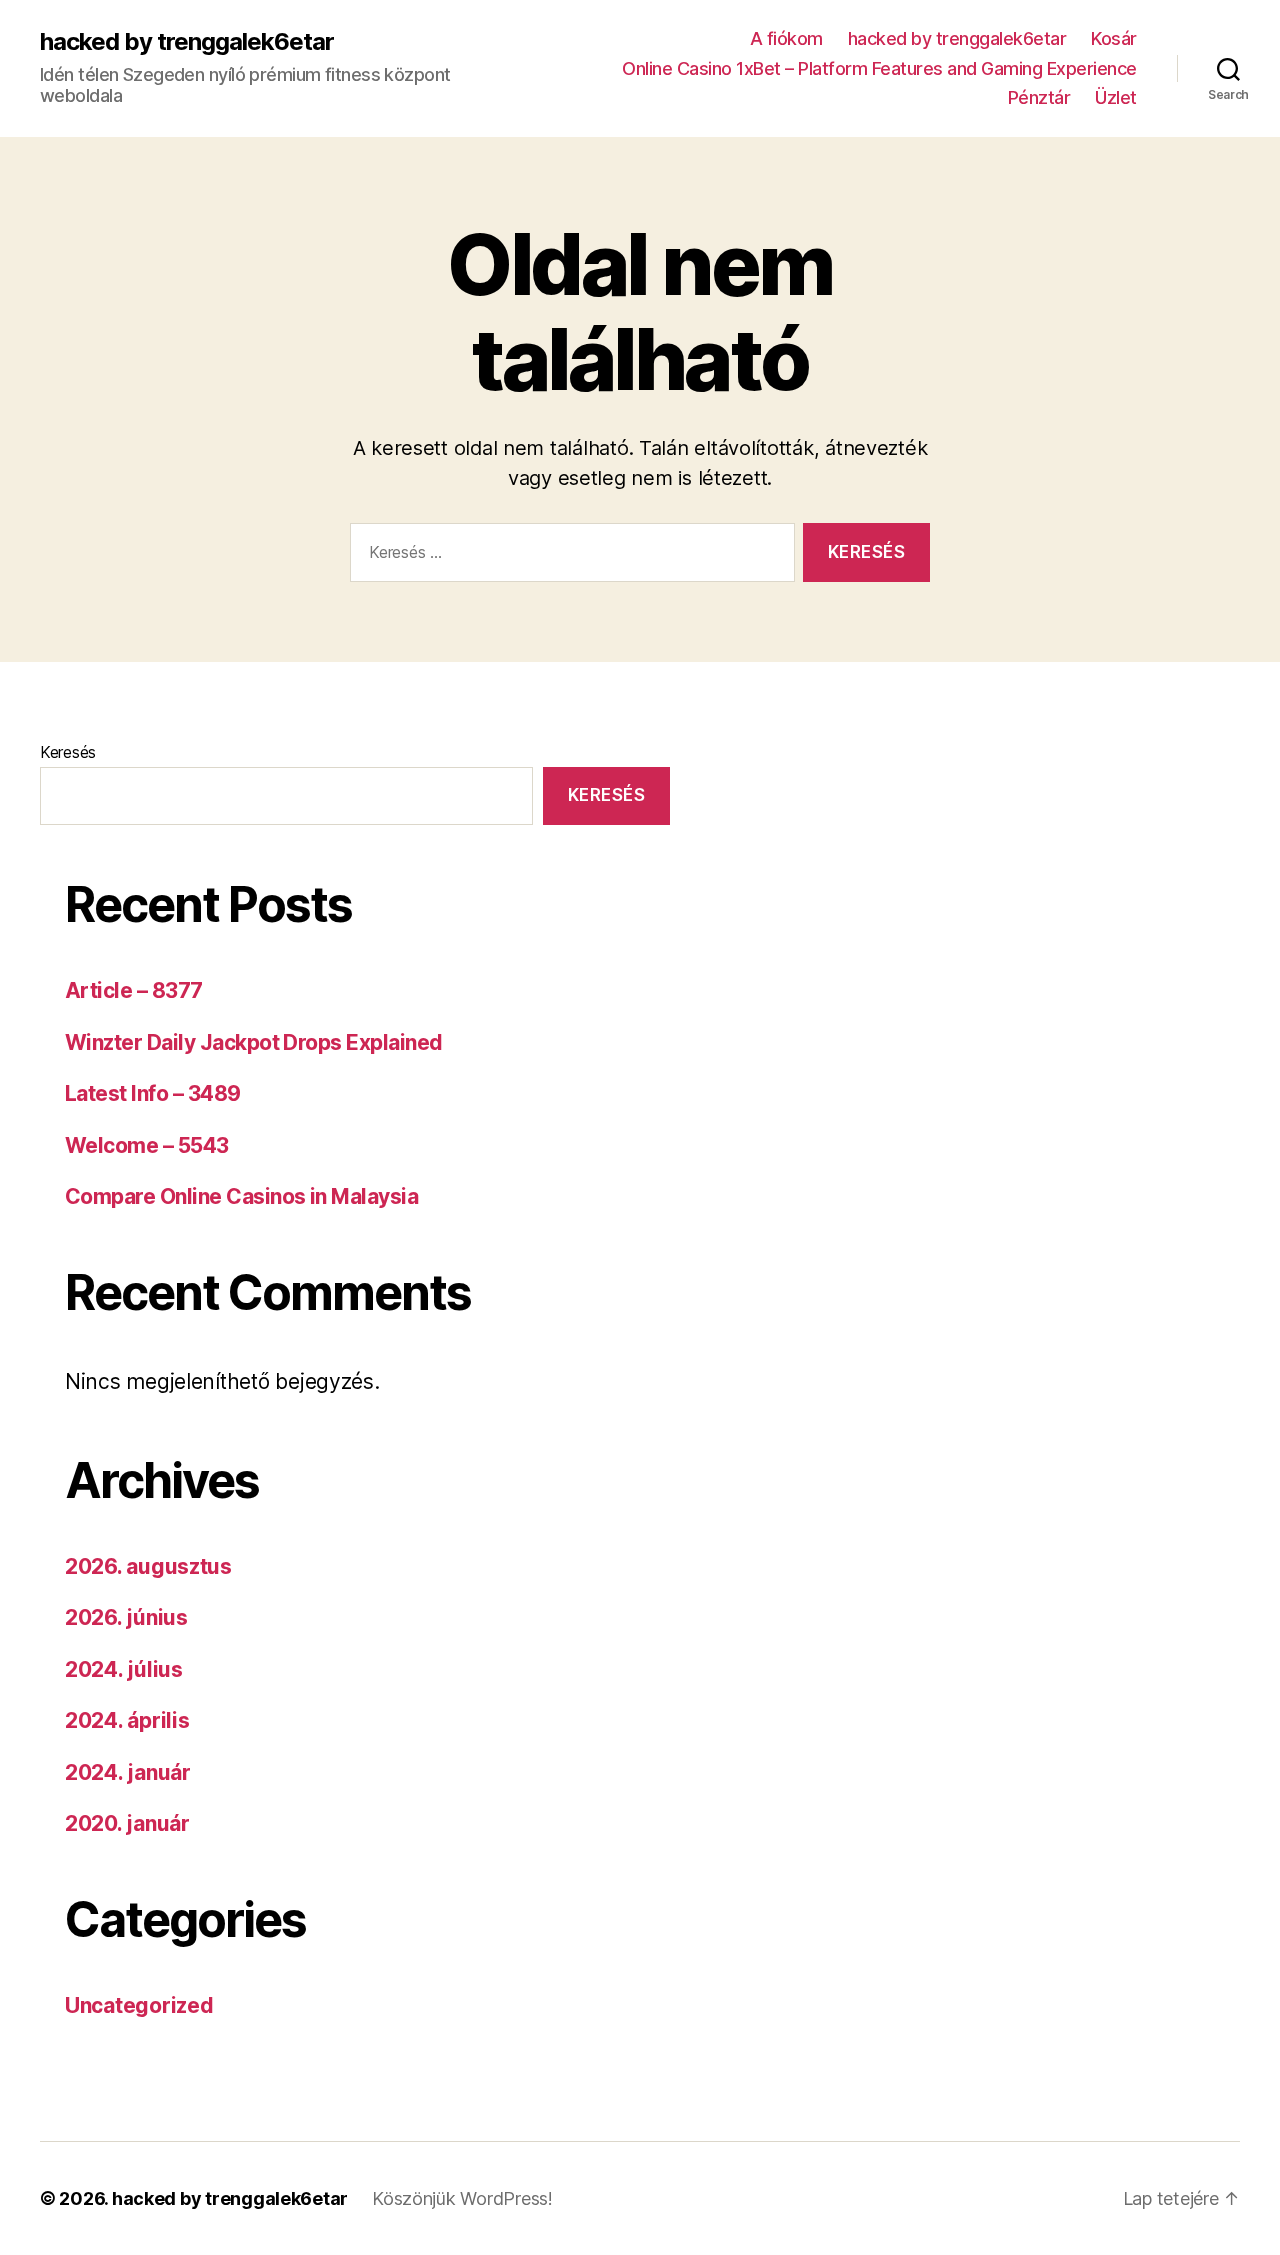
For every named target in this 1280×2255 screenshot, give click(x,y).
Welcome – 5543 (147, 1145)
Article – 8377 (134, 990)
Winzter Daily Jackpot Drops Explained (254, 1042)
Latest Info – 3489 (153, 1093)
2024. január (128, 1772)
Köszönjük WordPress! (462, 2198)
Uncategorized (139, 2005)
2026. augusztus (148, 1566)
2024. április (127, 1720)
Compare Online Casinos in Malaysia (241, 1196)
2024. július (124, 1669)
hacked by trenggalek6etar (187, 42)
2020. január (127, 1823)
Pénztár (1039, 97)
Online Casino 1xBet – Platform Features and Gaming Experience (879, 68)
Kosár (1114, 38)
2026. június (126, 1617)
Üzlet (1116, 97)
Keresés (68, 752)
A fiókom (786, 38)
